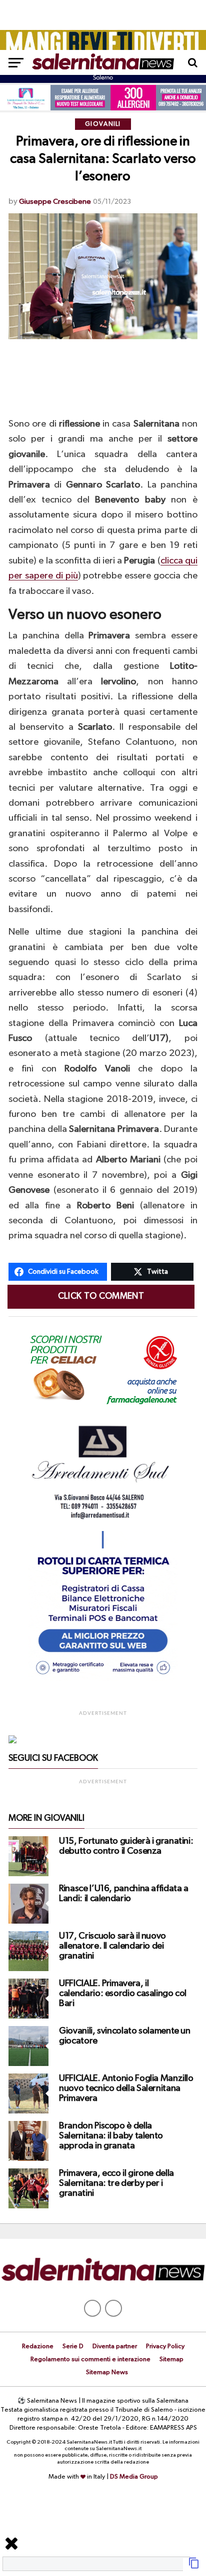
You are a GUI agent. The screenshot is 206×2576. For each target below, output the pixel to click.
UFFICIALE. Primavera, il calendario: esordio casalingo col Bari (123, 1994)
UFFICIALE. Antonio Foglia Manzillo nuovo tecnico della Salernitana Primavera (126, 2088)
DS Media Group (134, 2477)
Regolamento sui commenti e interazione (90, 2359)
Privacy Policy (165, 2346)
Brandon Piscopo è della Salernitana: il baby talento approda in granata (111, 2136)
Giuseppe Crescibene (55, 202)
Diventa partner (115, 2346)
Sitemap (171, 2359)
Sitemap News (107, 2372)
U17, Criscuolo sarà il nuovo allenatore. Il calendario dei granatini (112, 1946)
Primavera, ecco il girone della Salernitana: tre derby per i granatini (116, 2183)
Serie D (73, 2346)
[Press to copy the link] (194, 2567)
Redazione (38, 2346)
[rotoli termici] (103, 1679)
